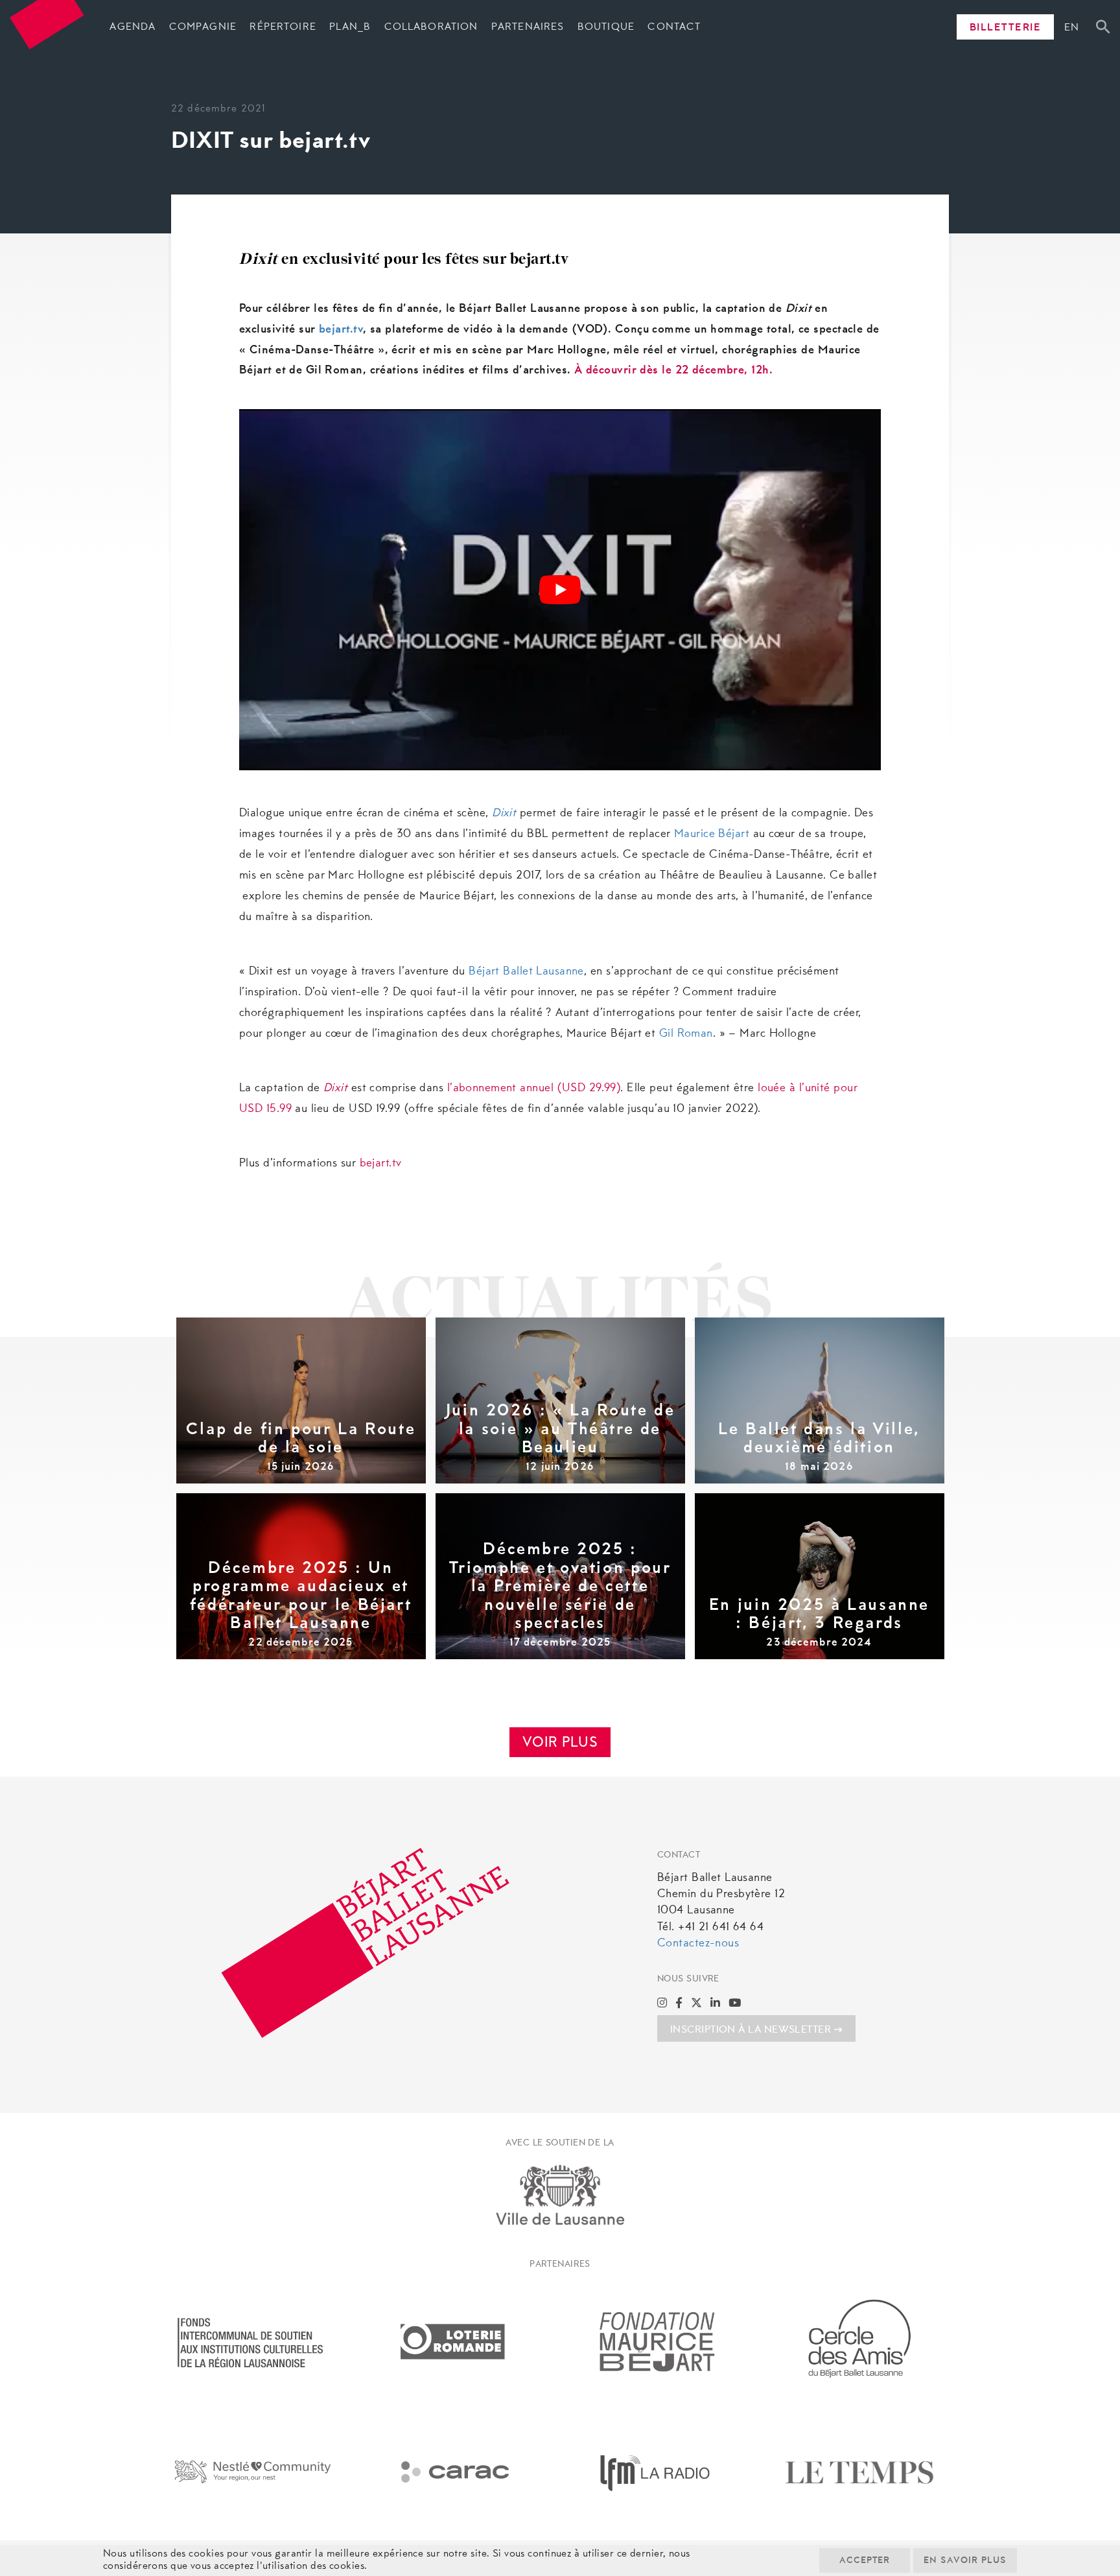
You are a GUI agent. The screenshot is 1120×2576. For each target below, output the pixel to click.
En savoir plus (965, 2561)
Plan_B (350, 27)
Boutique (606, 27)
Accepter (865, 2561)
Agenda (133, 27)
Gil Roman (686, 1034)
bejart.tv (341, 330)
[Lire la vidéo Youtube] (560, 590)
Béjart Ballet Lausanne (526, 972)
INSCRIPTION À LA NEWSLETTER (751, 2030)
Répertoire (283, 27)
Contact (674, 27)
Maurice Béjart (712, 834)
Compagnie (203, 27)
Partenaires (528, 27)
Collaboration (431, 27)
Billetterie (1006, 28)
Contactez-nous (698, 1944)
